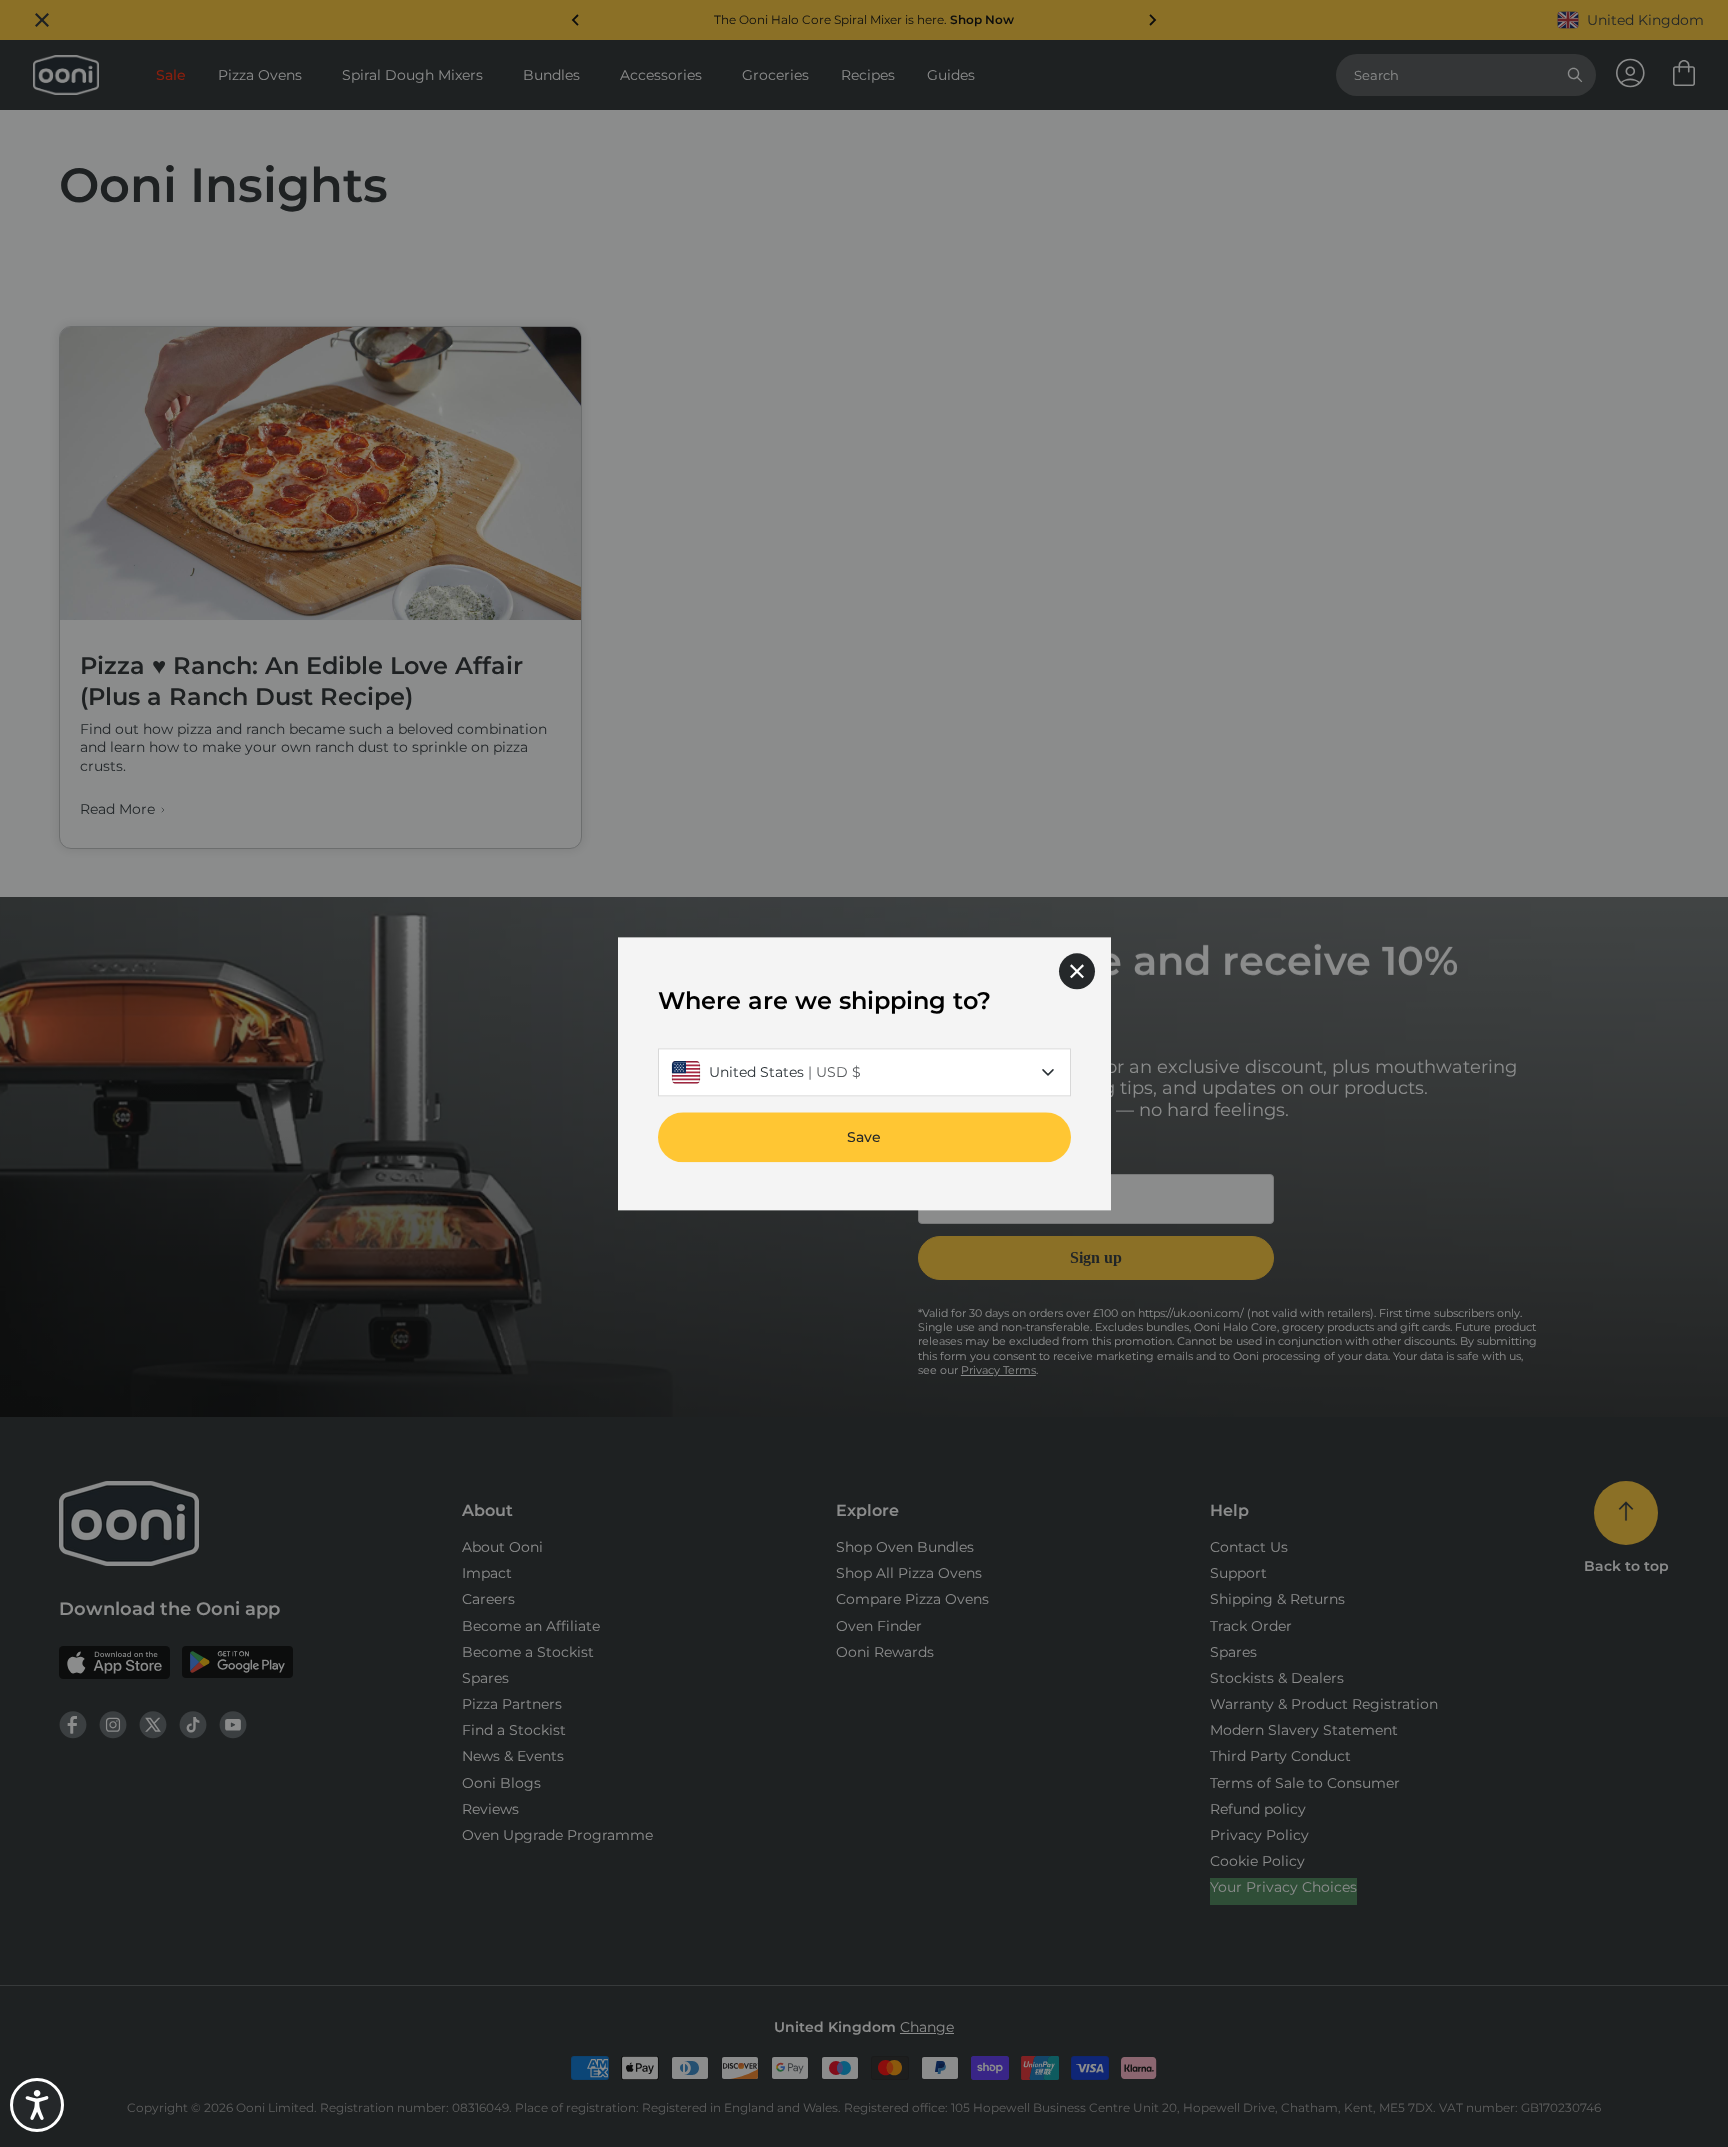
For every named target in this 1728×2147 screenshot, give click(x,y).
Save (864, 1137)
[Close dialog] (1077, 971)
